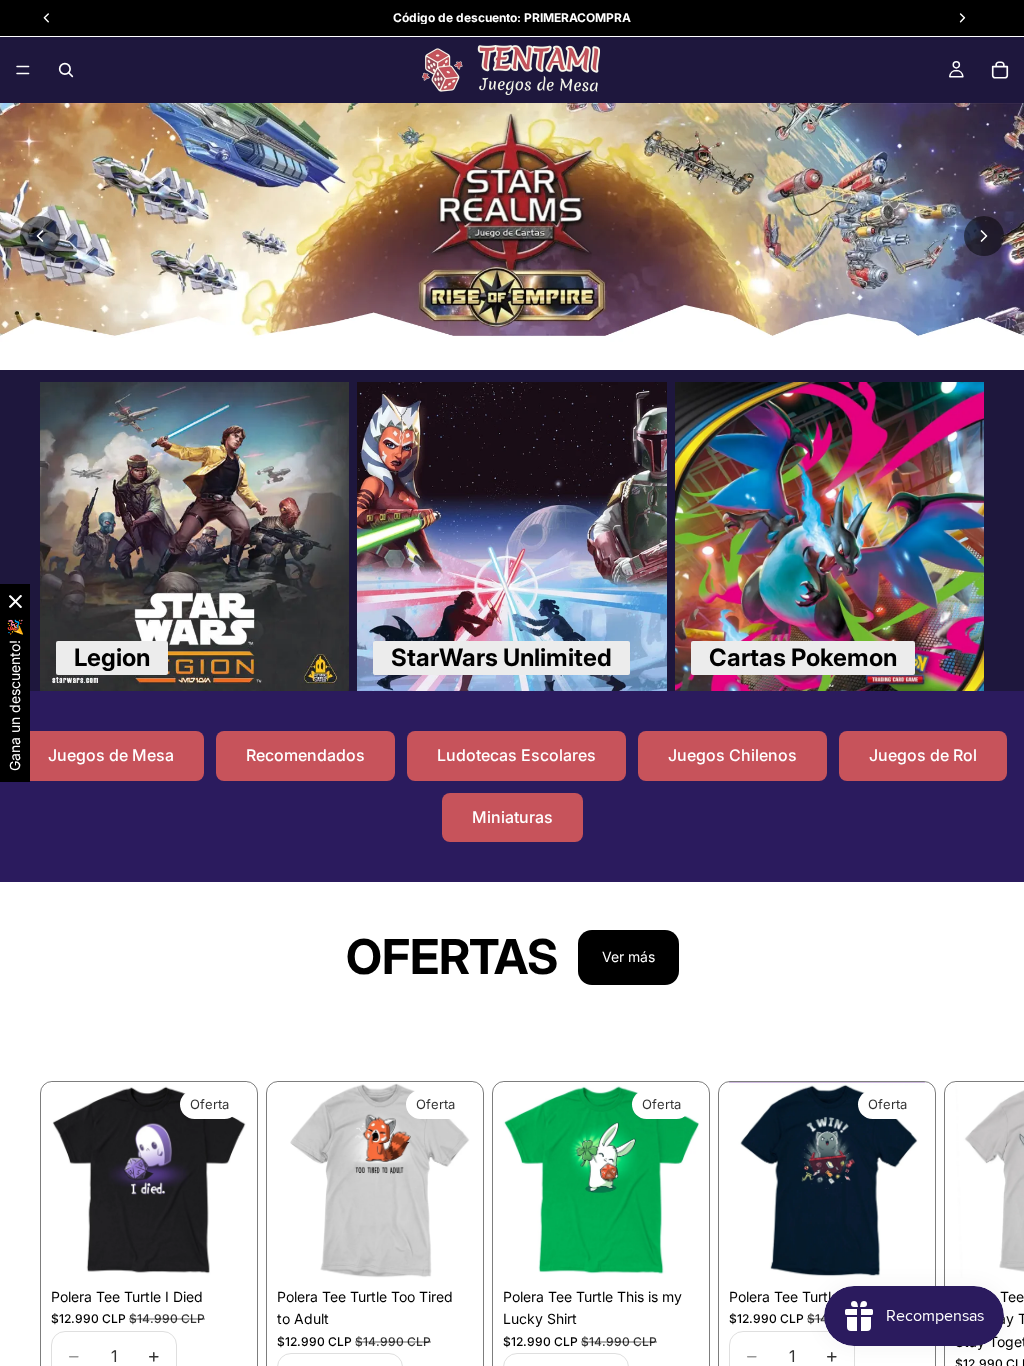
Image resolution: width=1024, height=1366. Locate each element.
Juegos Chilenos (732, 755)
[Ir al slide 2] (501, 344)
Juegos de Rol (923, 755)
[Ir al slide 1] (479, 344)
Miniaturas (512, 817)
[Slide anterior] (40, 236)
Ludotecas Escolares (516, 755)
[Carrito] (1000, 70)
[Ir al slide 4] (545, 344)
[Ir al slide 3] (523, 344)
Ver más (628, 956)
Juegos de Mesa (111, 755)
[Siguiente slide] (984, 236)
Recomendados (305, 755)
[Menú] (23, 70)
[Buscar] (66, 70)
